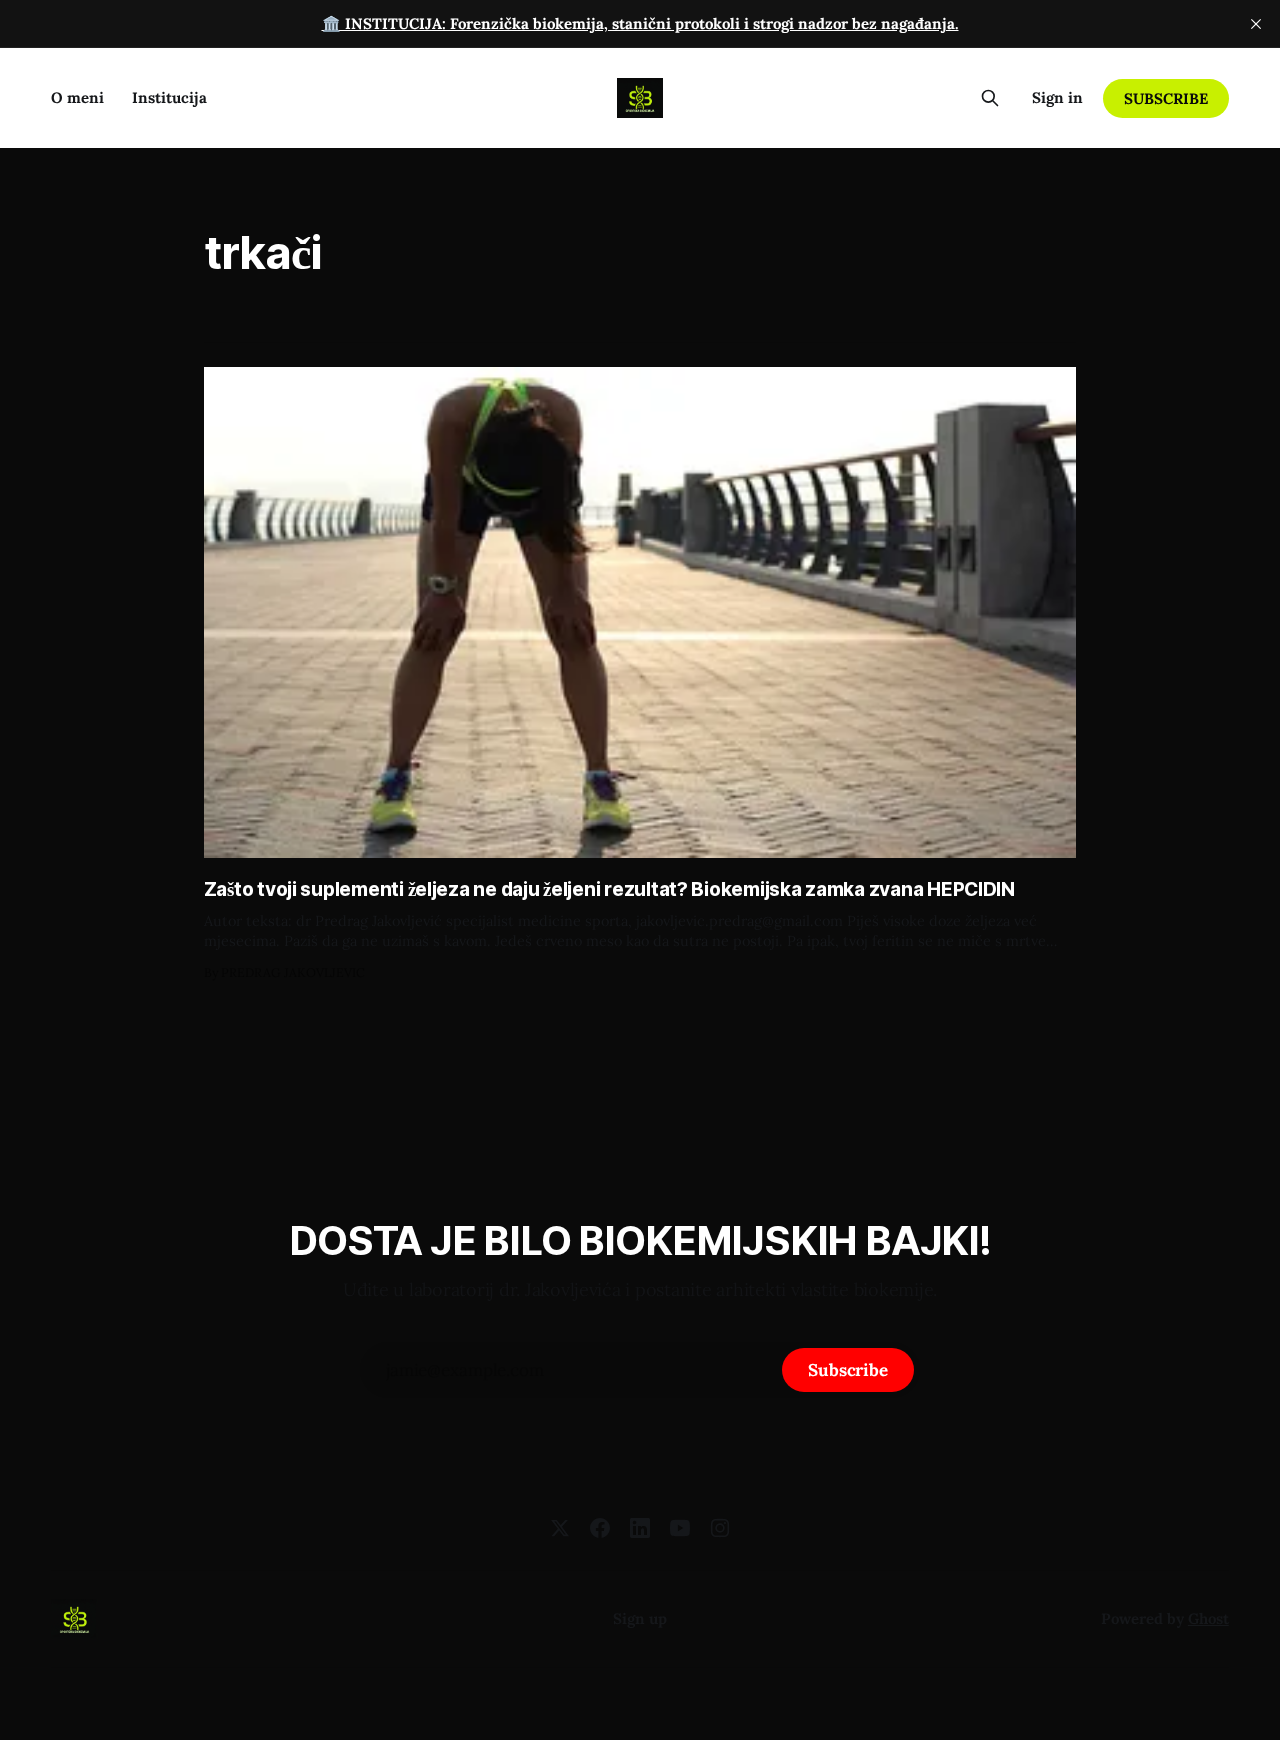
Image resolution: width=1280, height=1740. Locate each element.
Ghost (1208, 1618)
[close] (1256, 24)
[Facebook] (600, 1528)
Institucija (169, 97)
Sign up (640, 1618)
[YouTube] (680, 1528)
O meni (77, 97)
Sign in (1057, 97)
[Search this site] (990, 98)
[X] (560, 1528)
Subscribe (1165, 98)
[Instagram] (720, 1528)
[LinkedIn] (640, 1528)
